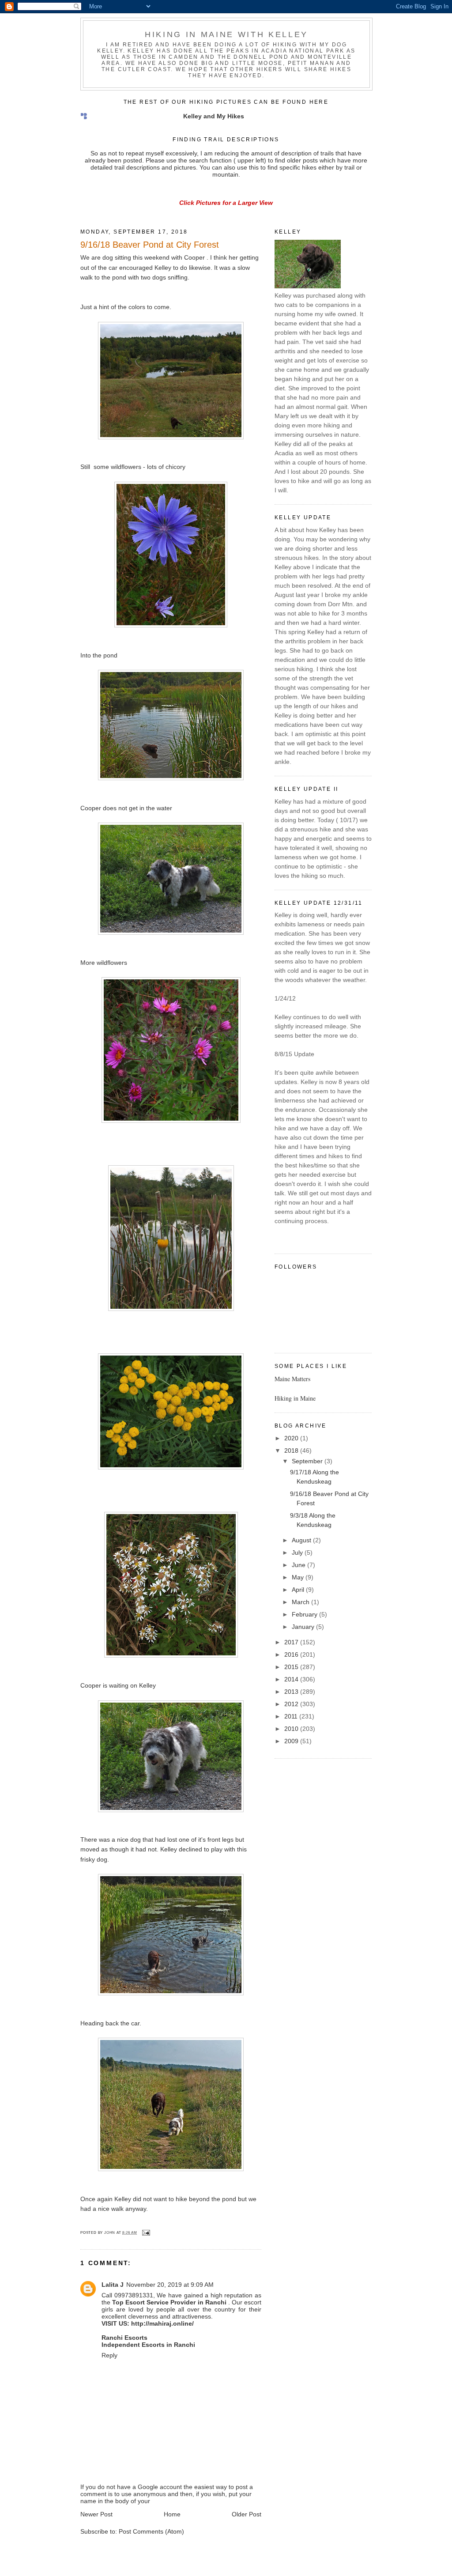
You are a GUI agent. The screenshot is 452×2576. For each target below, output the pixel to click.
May (299, 1577)
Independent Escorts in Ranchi (148, 2345)
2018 (292, 1450)
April (299, 1590)
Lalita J (113, 2285)
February (305, 1614)
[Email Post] (145, 2233)
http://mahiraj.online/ (162, 2323)
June (299, 1565)
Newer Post (96, 2514)
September (308, 1461)
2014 (292, 1679)
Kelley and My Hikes (214, 116)
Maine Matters (292, 1379)
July (298, 1552)
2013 (292, 1692)
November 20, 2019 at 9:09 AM (170, 2285)
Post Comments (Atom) (151, 2531)
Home (172, 2514)
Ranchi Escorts (124, 2338)
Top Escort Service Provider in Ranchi (169, 2302)
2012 (292, 1704)
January (304, 1627)
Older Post (247, 2514)
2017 (292, 1642)
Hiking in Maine (295, 1398)
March (301, 1602)
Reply (109, 2355)
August (302, 1540)
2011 (292, 1716)
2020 (292, 1438)
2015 (292, 1667)
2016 (292, 1654)
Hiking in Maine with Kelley (226, 34)
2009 (292, 1741)
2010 (292, 1729)
